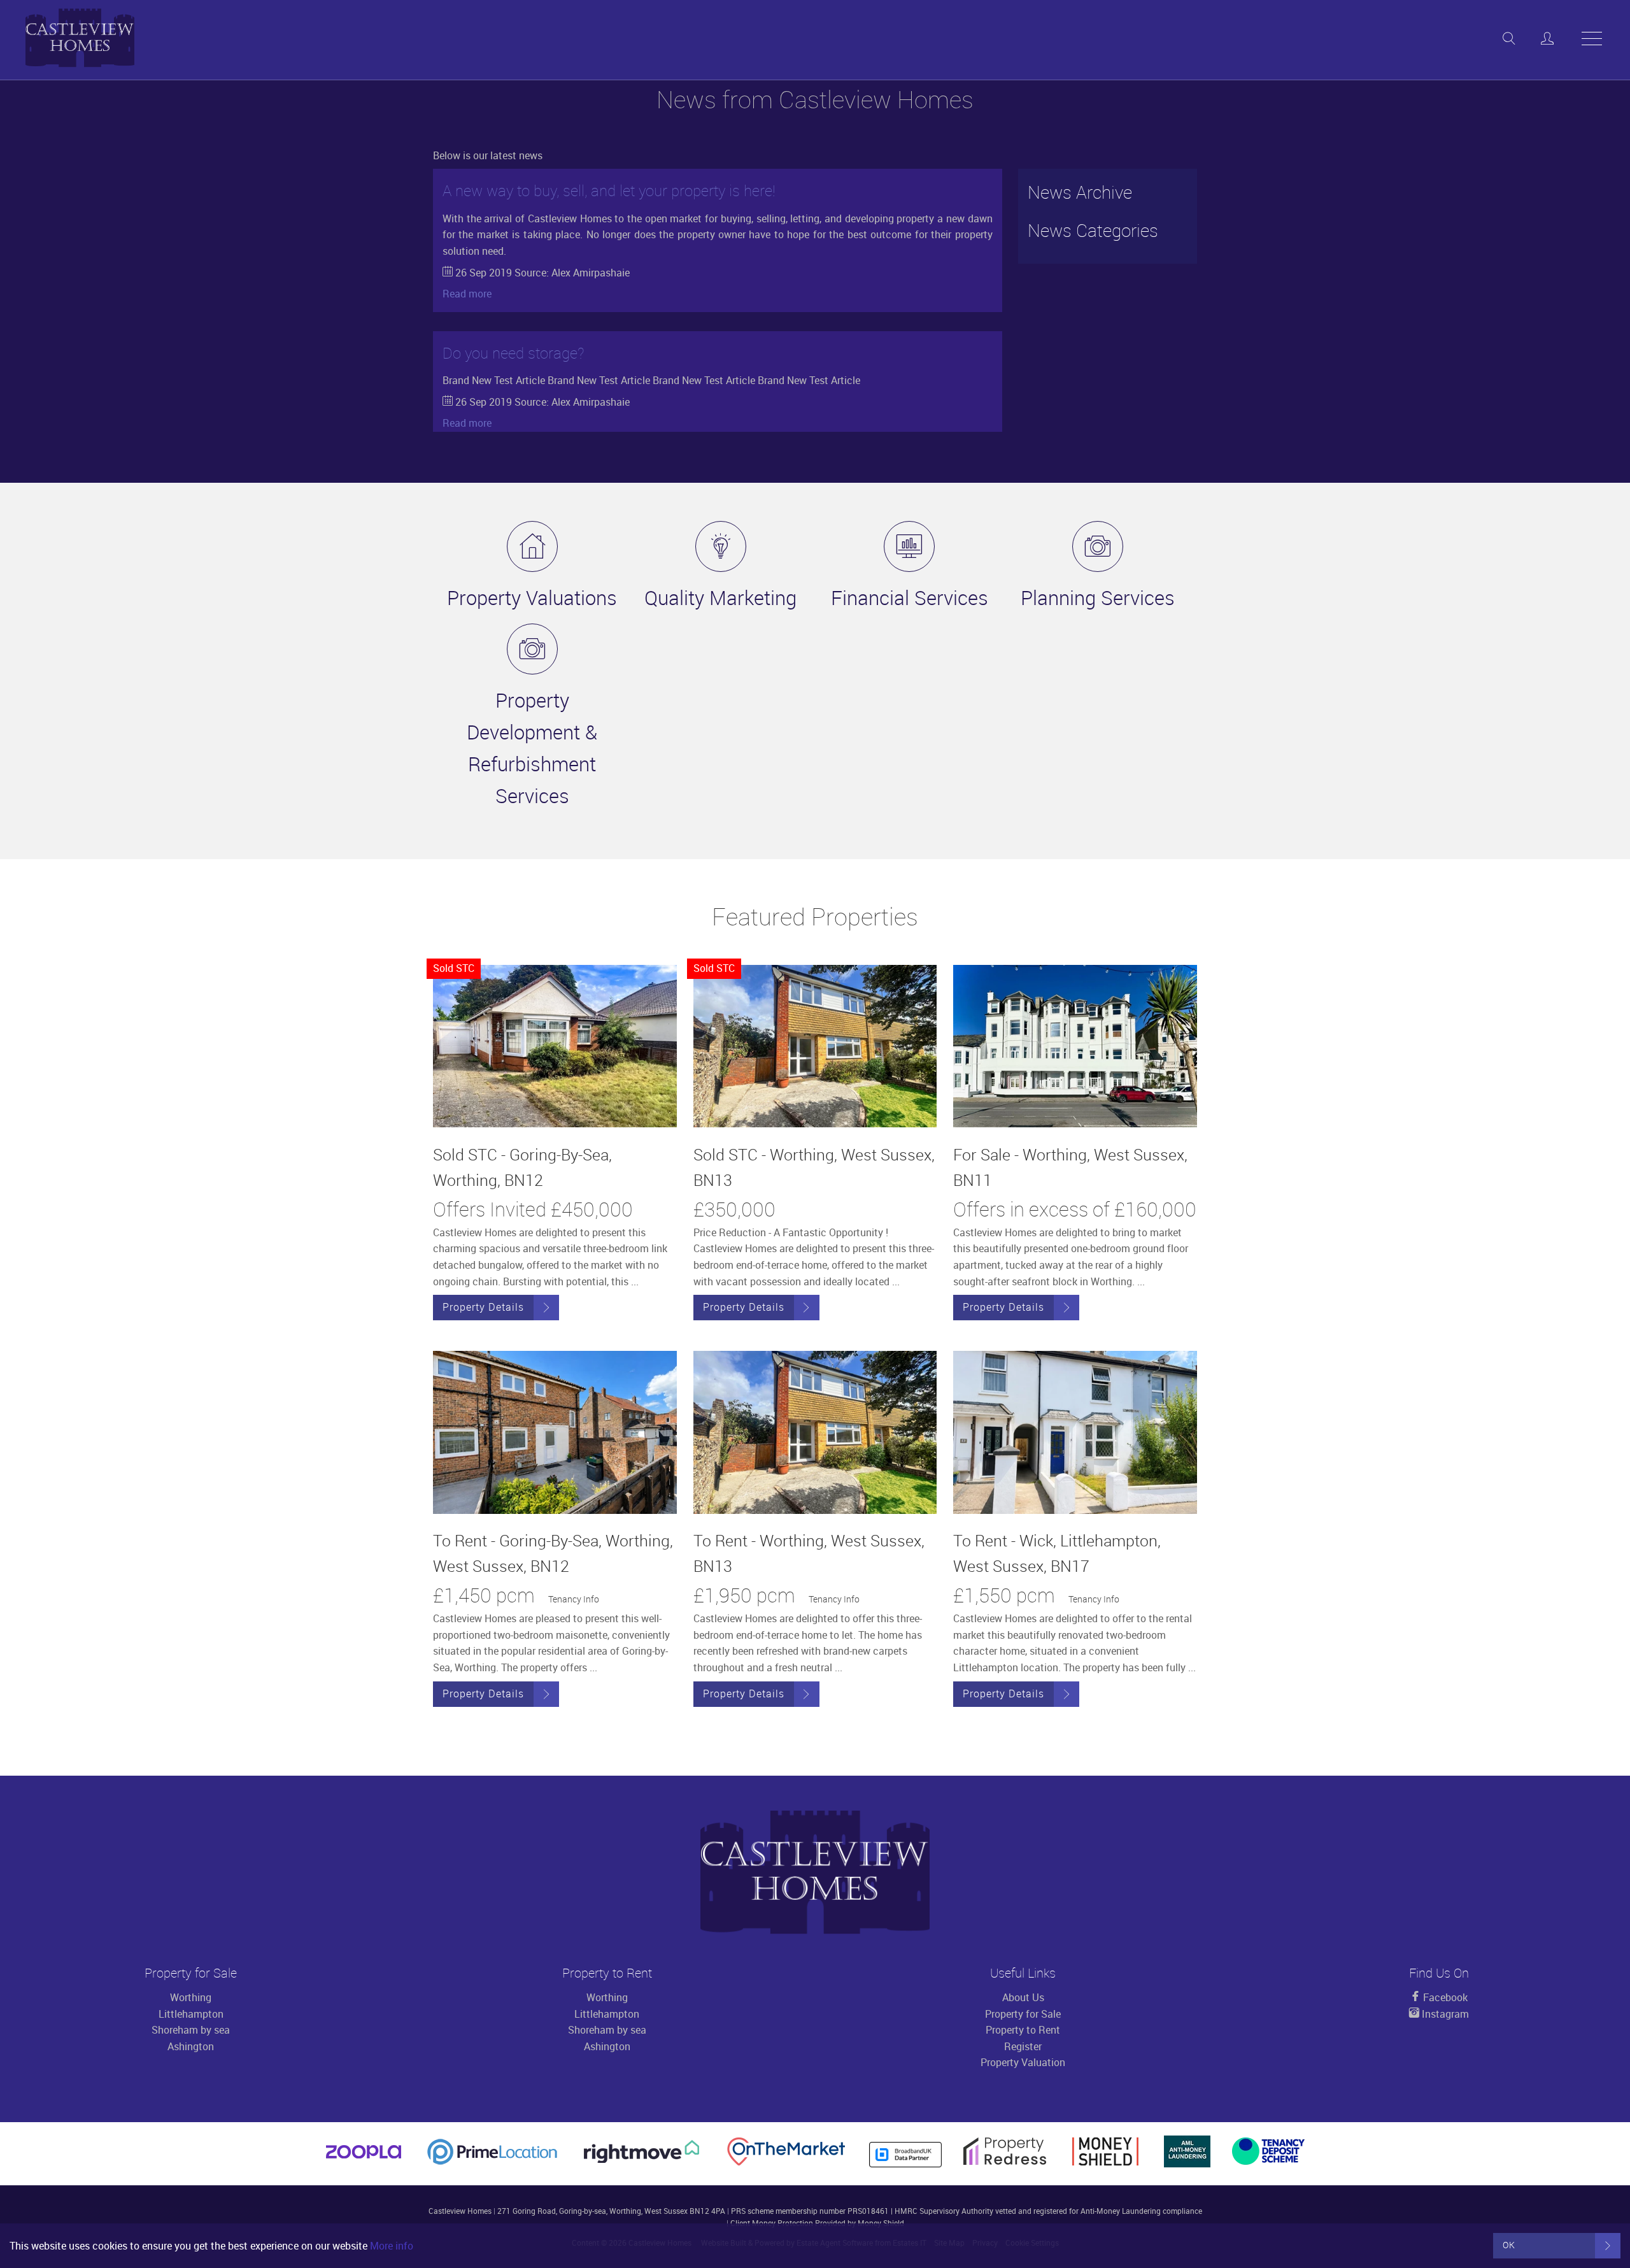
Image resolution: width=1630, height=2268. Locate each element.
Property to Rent (1023, 2030)
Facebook (1444, 1997)
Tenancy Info (574, 1599)
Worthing (191, 1997)
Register (1023, 2046)
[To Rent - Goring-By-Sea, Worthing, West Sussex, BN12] (555, 1432)
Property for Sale (1023, 2014)
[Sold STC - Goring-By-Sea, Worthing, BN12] (555, 1046)
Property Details (483, 1307)
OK (1509, 2245)
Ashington (191, 2046)
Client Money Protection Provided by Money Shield (817, 2223)
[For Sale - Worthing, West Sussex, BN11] (1075, 1046)
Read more (467, 294)
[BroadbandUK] (905, 2164)
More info (392, 2246)
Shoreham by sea (191, 2030)
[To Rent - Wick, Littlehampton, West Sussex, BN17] (1075, 1432)
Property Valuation (1023, 2062)
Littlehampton (191, 2014)
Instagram (1444, 2014)
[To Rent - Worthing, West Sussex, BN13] (815, 1432)
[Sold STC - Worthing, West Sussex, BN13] (815, 1046)
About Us (1023, 1997)
